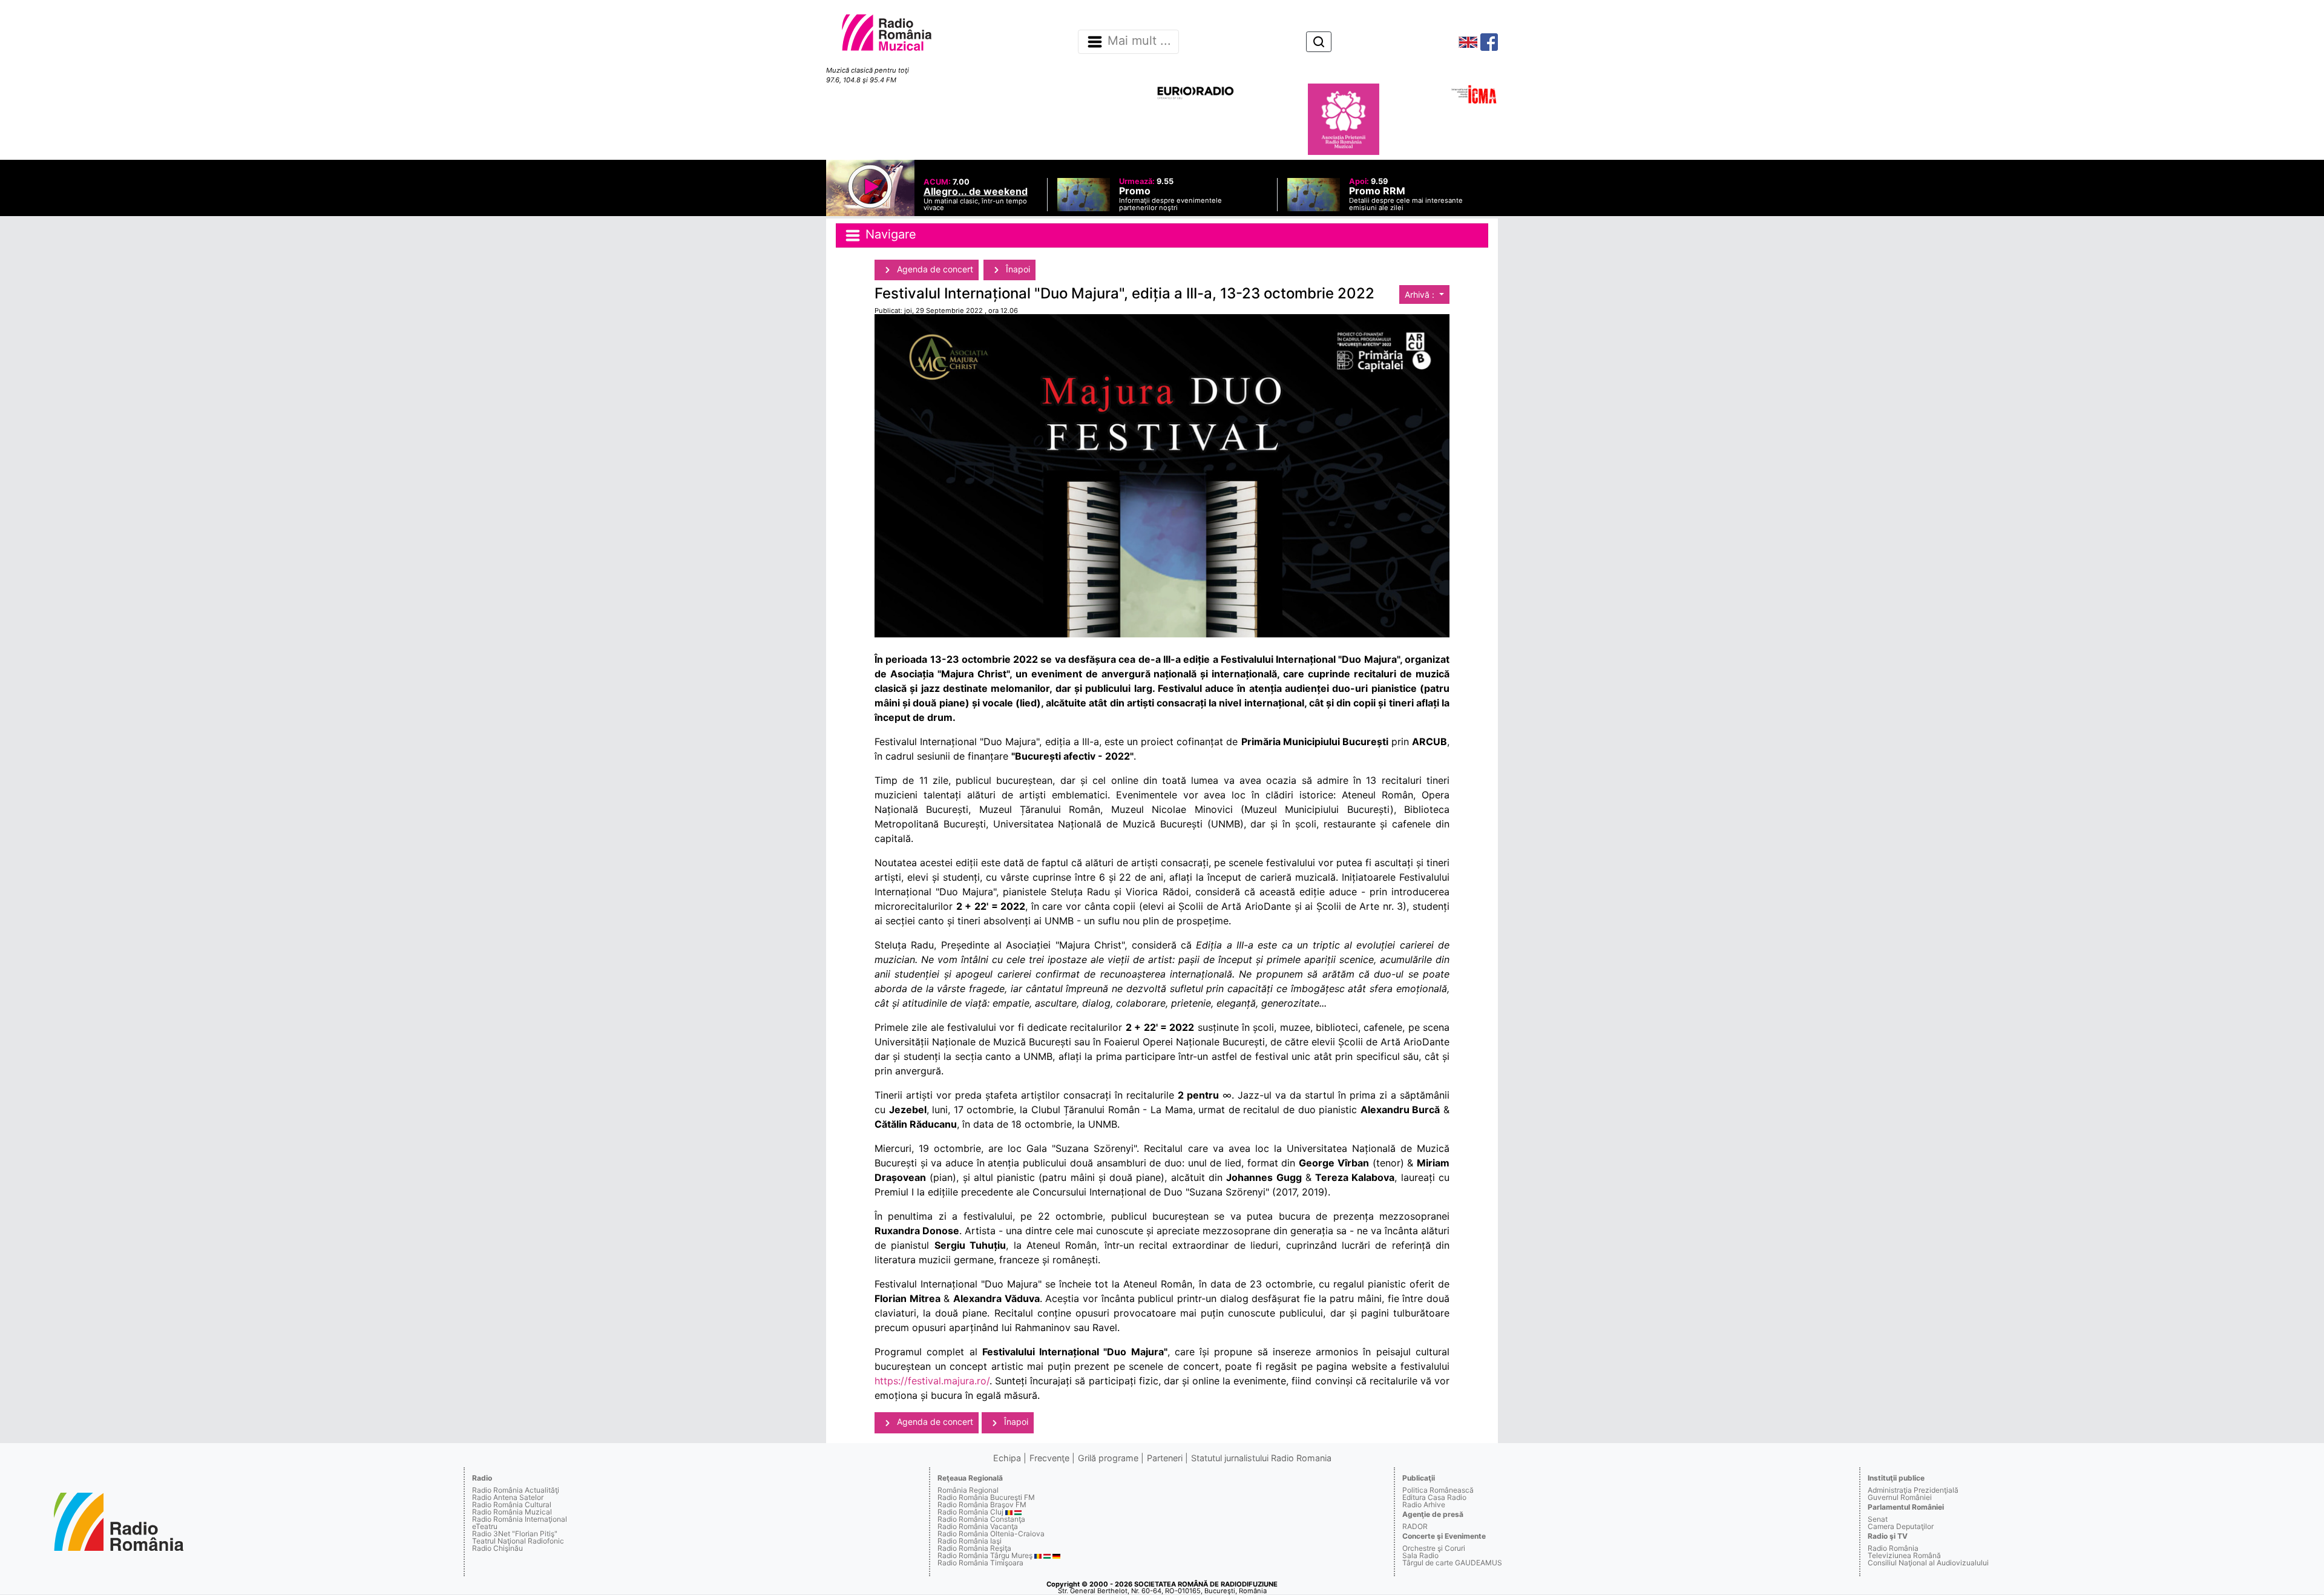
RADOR (1415, 1526)
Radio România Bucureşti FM (986, 1497)
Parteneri (1165, 1458)
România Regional (968, 1490)
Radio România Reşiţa (974, 1548)
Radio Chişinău (497, 1548)
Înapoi (1017, 269)
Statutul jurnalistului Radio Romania (1261, 1458)
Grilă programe (1108, 1458)
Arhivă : (1421, 294)
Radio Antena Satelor (508, 1497)
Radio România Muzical (512, 1512)
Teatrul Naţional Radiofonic (518, 1541)
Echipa (1007, 1458)
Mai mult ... (1139, 41)
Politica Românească (1438, 1490)
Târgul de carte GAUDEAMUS (1452, 1563)
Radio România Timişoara (980, 1563)
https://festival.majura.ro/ (932, 1381)
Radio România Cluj (970, 1512)
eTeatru (485, 1526)
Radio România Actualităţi (516, 1490)
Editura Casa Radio (1434, 1497)
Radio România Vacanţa (978, 1526)
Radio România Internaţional (520, 1519)
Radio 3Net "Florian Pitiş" (515, 1534)
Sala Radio (1420, 1555)
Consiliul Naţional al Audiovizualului (1928, 1563)
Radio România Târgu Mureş (985, 1555)
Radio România (1893, 1548)
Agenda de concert (934, 269)
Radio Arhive (1424, 1505)
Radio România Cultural (512, 1505)
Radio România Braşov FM (982, 1505)
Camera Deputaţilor (1901, 1526)
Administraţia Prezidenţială (1913, 1490)
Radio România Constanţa (981, 1519)
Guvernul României (1900, 1497)
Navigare (889, 234)
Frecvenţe (1049, 1458)
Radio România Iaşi (970, 1541)
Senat (1878, 1519)
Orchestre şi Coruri (1434, 1548)
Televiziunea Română (1904, 1555)
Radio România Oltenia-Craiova (991, 1534)
